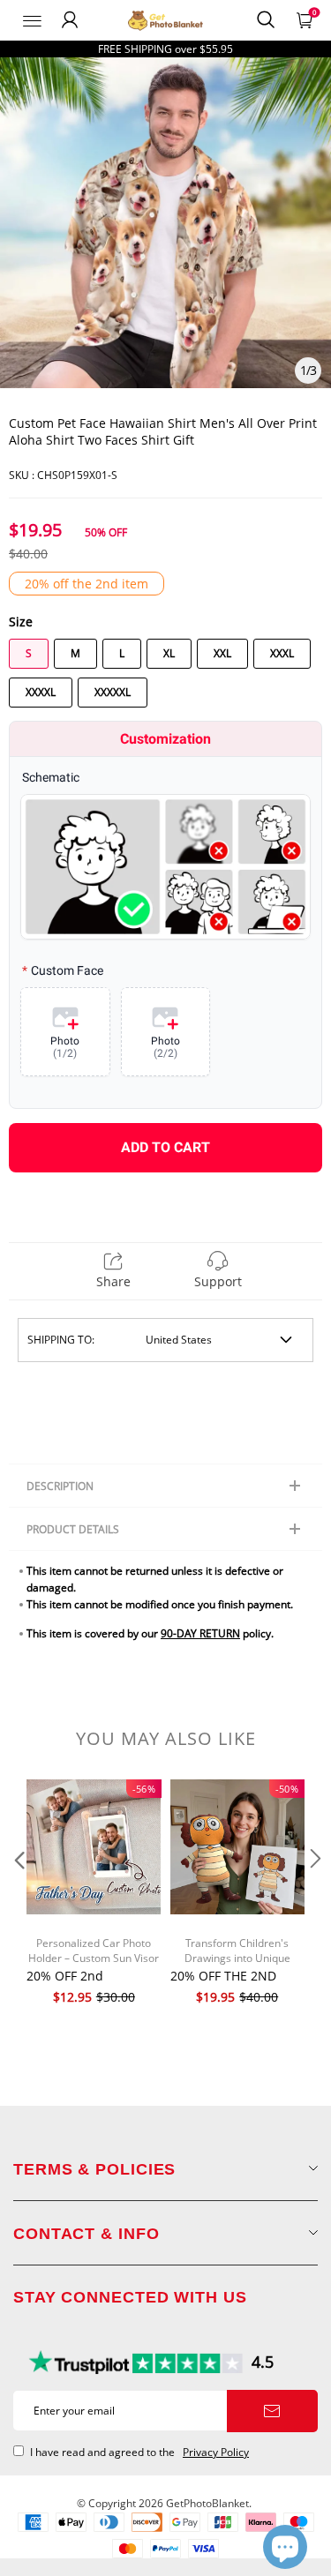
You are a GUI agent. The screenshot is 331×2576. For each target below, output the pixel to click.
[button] (18, 1894)
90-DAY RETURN (200, 1633)
